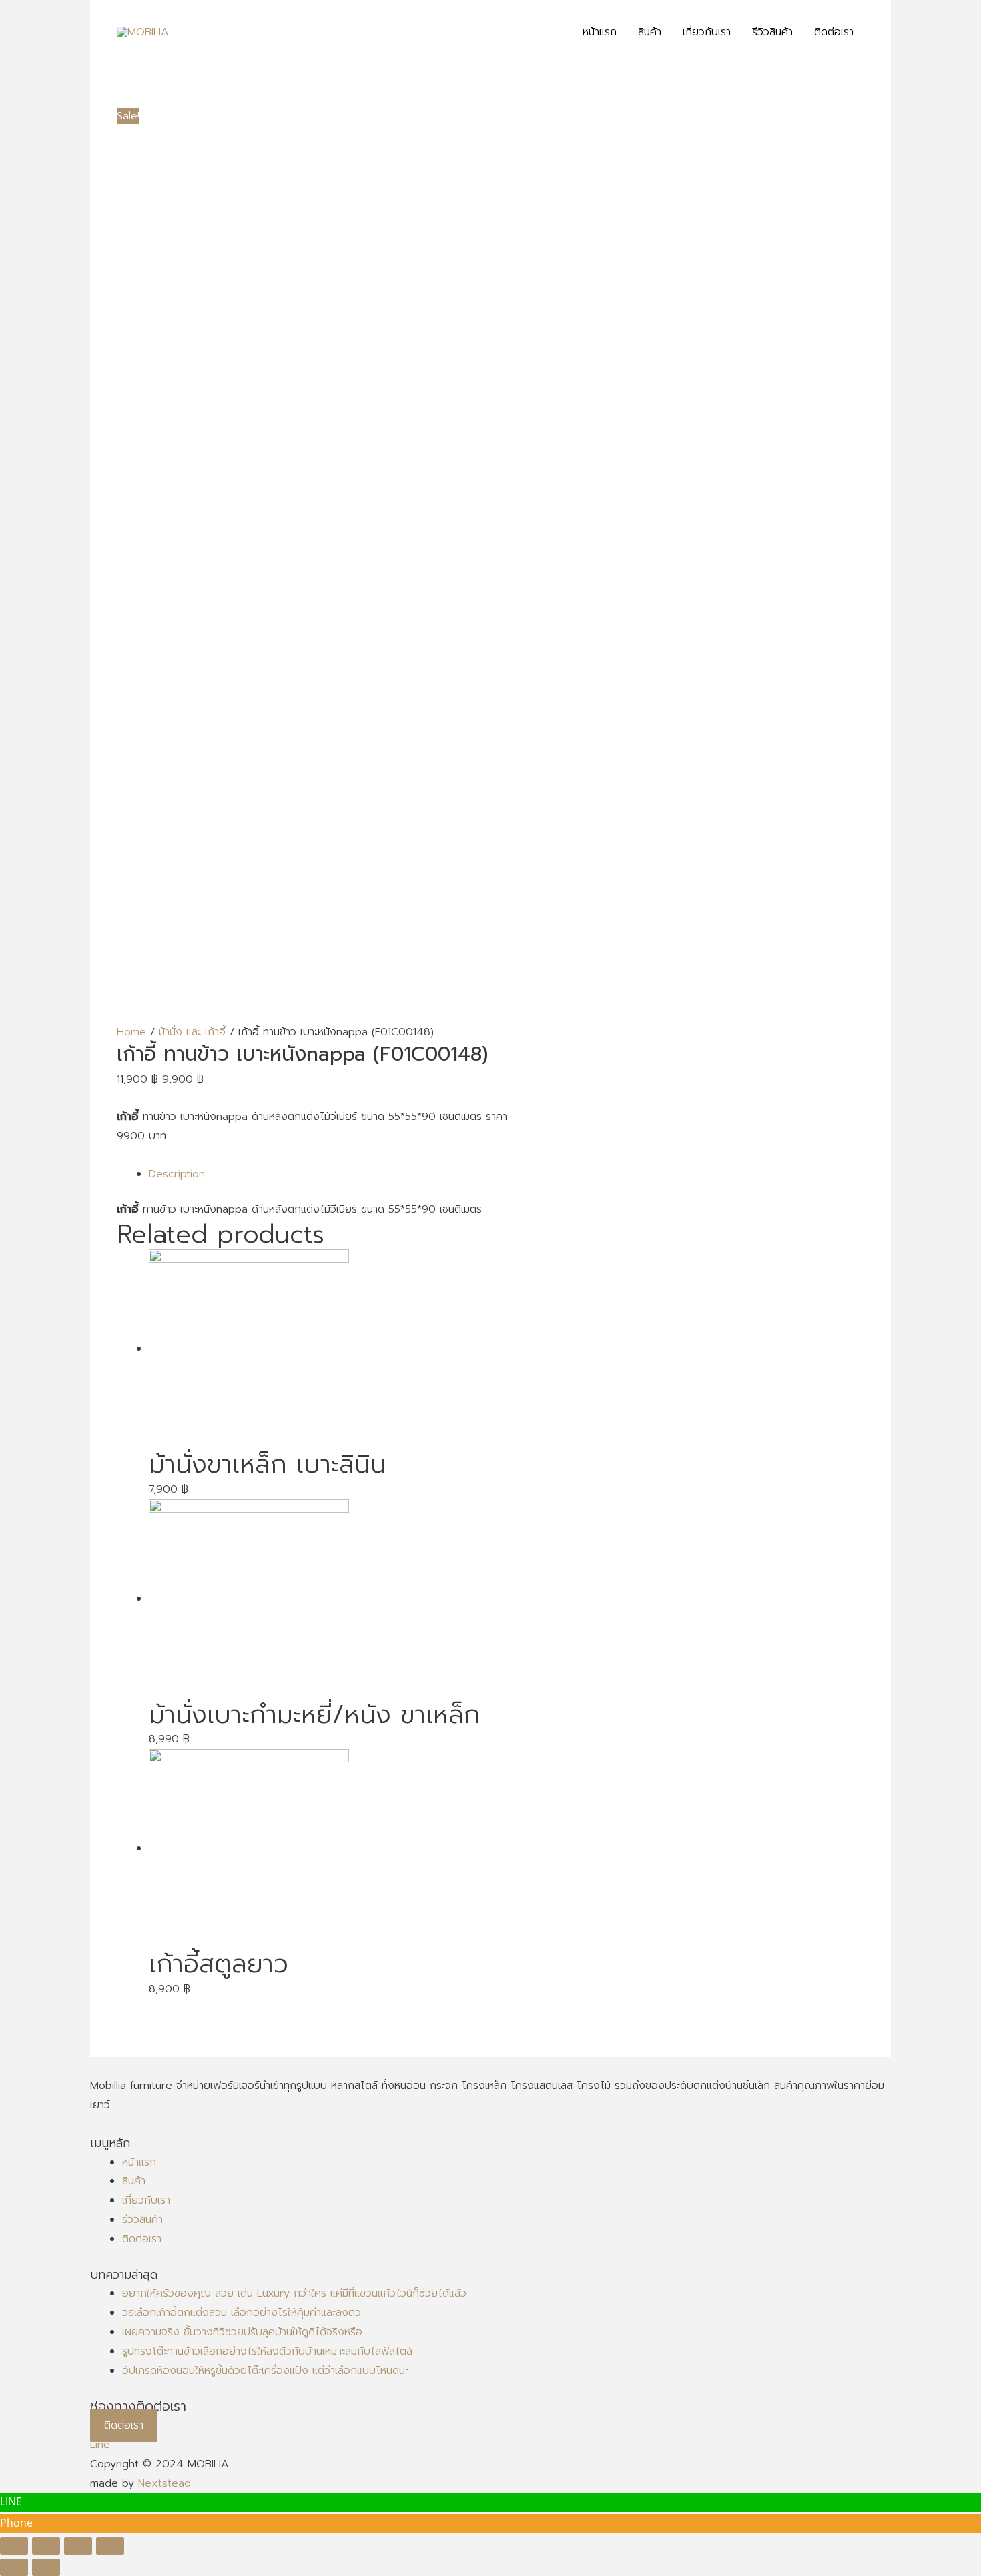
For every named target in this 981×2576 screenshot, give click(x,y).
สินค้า (134, 2181)
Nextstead (165, 2483)
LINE (11, 2501)
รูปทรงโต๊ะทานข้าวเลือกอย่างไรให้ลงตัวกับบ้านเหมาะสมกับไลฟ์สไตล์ (267, 2351)
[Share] (46, 2546)
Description (177, 1174)
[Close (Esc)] (14, 2546)
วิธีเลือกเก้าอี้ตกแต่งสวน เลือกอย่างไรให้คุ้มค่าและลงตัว (242, 2313)
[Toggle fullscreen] (78, 2546)
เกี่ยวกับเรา (146, 2200)
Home (131, 1032)
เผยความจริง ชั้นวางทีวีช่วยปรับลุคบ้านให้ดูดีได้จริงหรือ (242, 2332)
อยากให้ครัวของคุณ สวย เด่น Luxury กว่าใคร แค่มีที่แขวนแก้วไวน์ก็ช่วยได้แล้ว (294, 2293)
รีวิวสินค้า (142, 2220)
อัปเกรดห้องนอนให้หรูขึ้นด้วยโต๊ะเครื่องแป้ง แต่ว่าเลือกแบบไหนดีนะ (265, 2371)
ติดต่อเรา (142, 2239)
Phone (16, 2523)
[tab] (507, 1174)
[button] (124, 2425)
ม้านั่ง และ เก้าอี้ (192, 1032)
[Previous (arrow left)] (14, 2567)
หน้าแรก (139, 2162)
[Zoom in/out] (110, 2546)
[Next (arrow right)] (46, 2567)
